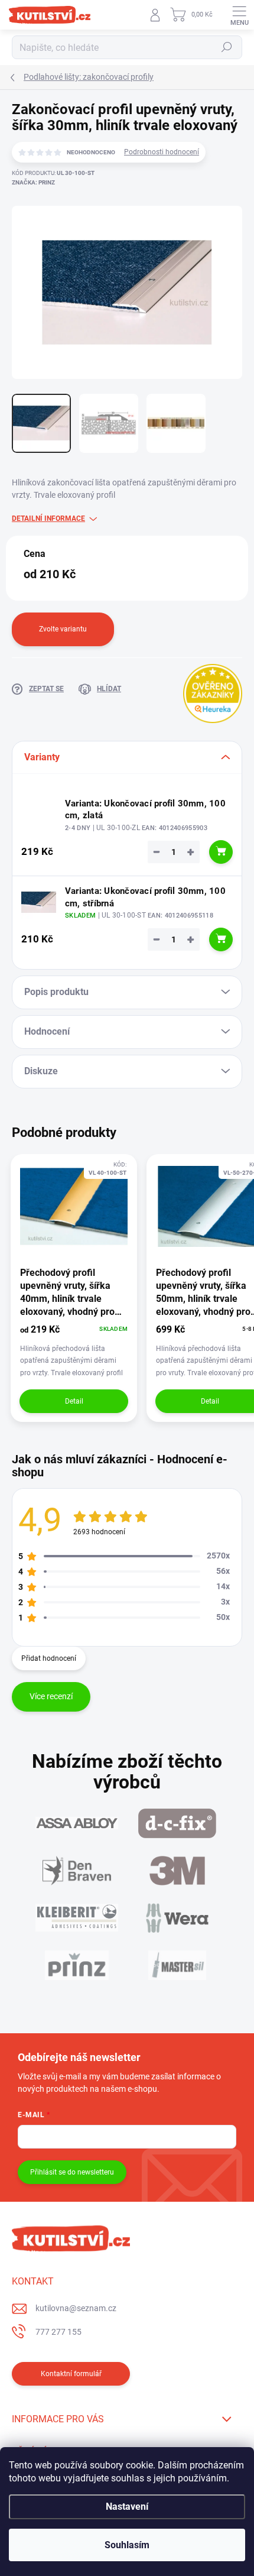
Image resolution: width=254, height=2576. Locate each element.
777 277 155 (58, 2332)
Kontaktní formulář (71, 2374)
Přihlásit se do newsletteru (72, 2172)
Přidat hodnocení (49, 1658)
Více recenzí (51, 1696)
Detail (74, 1401)
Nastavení (127, 2507)
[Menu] (239, 15)
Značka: (33, 182)
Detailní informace (48, 519)
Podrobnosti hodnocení (162, 152)
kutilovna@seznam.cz (76, 2308)
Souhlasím (127, 2545)
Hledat (227, 47)
